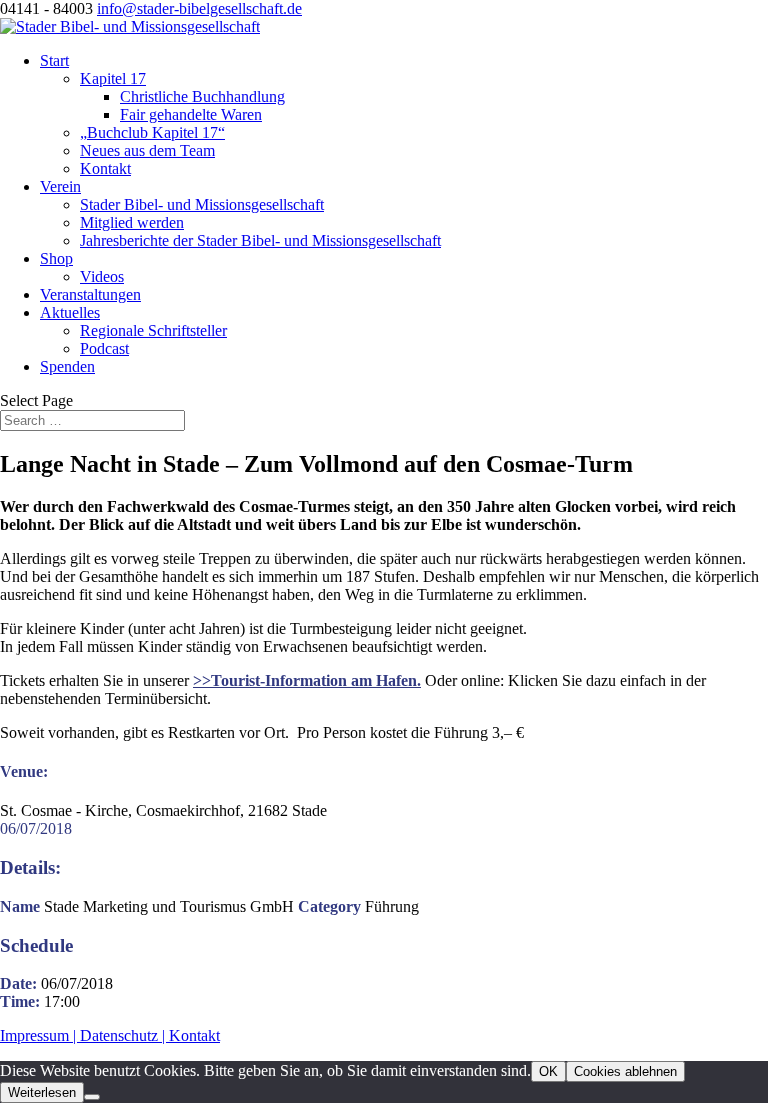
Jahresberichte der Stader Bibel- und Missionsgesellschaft (260, 240)
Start (54, 60)
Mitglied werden (132, 222)
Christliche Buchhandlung (202, 96)
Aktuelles (70, 312)
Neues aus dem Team (147, 150)
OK (548, 1071)
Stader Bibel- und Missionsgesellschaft (202, 204)
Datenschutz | (124, 1035)
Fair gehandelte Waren (191, 114)
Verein (60, 186)
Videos (102, 276)
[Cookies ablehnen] (92, 1097)
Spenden (67, 366)
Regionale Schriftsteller (153, 330)
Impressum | (40, 1035)
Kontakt (105, 168)
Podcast (104, 348)
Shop (56, 258)
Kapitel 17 (113, 78)
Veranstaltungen (90, 294)
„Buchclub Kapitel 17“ (152, 132)
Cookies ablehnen (625, 1071)
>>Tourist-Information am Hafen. (307, 680)
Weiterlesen (42, 1092)
